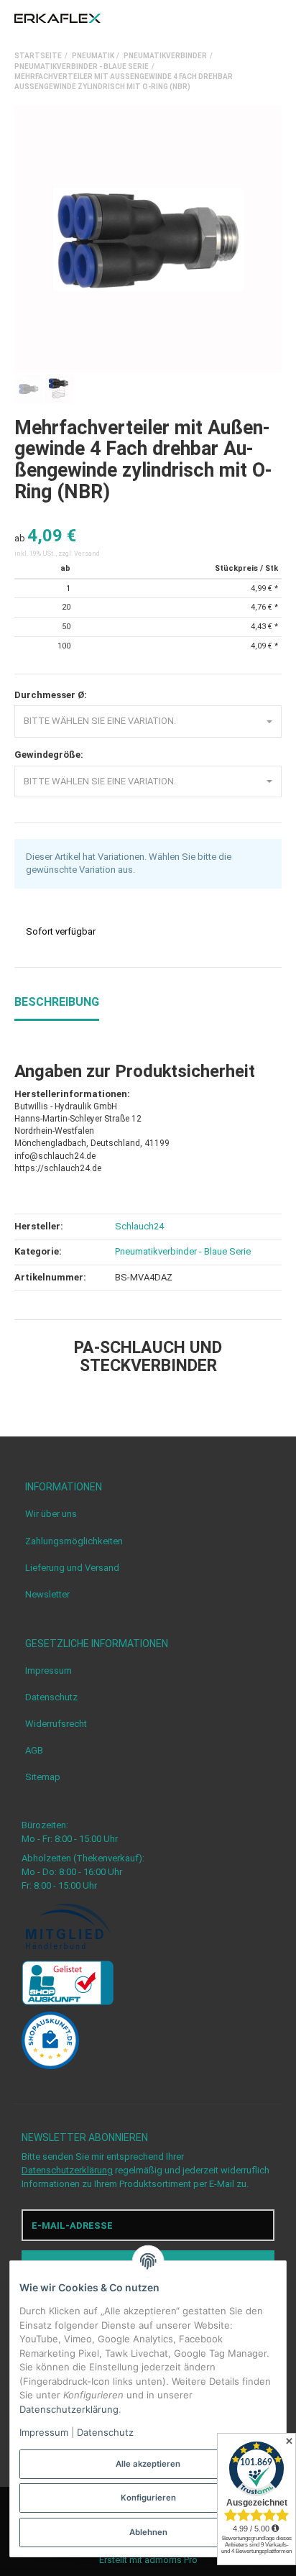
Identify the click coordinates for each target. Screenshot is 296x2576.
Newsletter (47, 1594)
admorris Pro (171, 2560)
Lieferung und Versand (72, 1568)
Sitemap (43, 1777)
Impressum (48, 1670)
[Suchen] (249, 19)
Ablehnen (148, 2532)
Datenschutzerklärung (67, 2170)
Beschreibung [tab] (57, 1002)
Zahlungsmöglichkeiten (74, 1541)
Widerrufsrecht (56, 1724)
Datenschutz (51, 1697)
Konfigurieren (148, 2498)
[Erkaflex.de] (57, 19)
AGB (34, 1750)
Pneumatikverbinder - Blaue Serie (183, 1251)
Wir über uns (51, 1514)
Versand (87, 554)
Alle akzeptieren (148, 2464)
